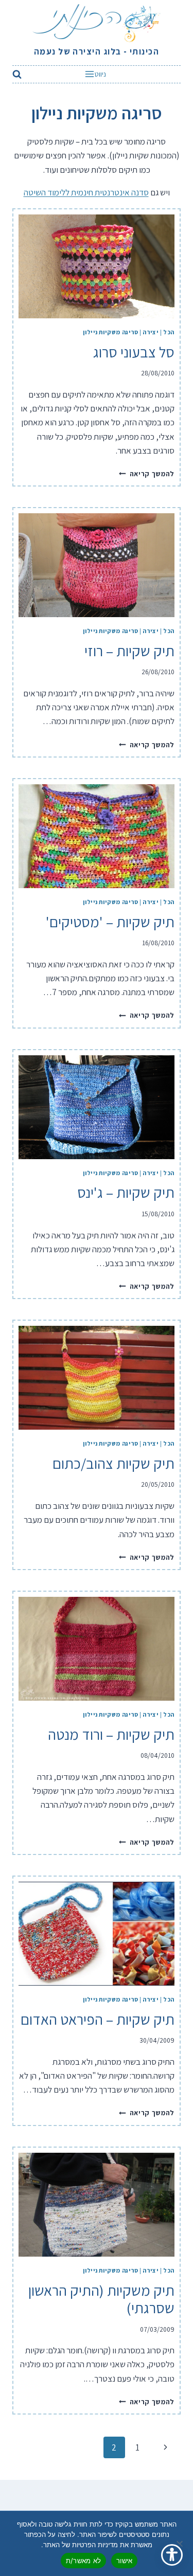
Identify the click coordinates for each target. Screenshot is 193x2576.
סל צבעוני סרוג (134, 352)
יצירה (151, 332)
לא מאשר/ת (83, 2561)
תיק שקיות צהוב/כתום (113, 1463)
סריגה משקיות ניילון (110, 332)
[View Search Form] (19, 74)
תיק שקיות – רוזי (129, 651)
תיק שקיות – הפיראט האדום (98, 2019)
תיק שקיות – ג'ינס (126, 1192)
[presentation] (97, 266)
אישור (124, 2561)
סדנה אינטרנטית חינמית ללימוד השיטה (86, 192)
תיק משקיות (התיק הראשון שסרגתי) (101, 2299)
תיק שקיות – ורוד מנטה (111, 1734)
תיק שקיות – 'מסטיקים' (110, 922)
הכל (169, 332)
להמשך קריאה (147, 474)
